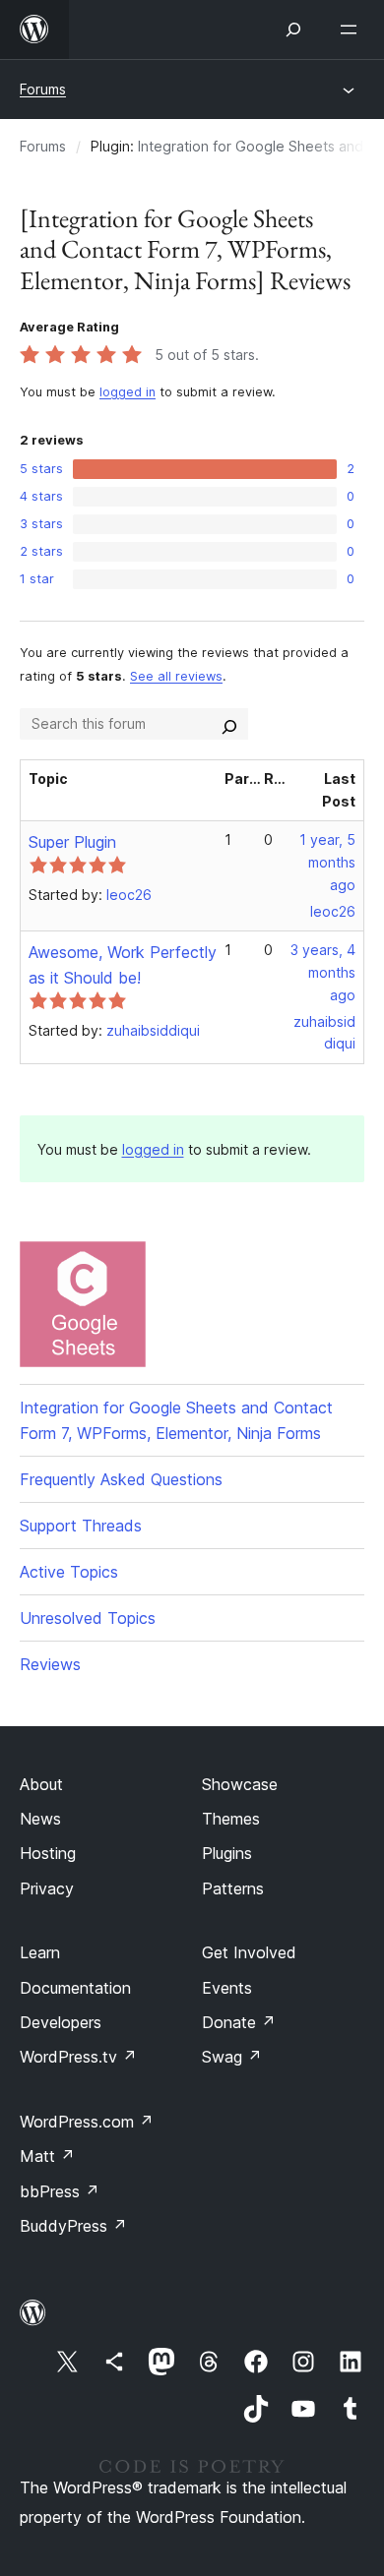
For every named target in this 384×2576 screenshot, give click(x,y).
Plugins (227, 1853)
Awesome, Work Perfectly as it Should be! (123, 965)
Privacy (47, 1888)
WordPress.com (87, 2122)
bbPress (60, 2191)
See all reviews (176, 676)
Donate (239, 2022)
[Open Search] (293, 30)
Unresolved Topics (88, 1618)
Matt (47, 2156)
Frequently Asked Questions (121, 1479)
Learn (40, 1952)
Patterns (233, 1888)
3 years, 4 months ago (323, 972)
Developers (61, 2022)
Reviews (50, 1664)
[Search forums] (229, 724)
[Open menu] (352, 30)
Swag (232, 2057)
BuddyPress (73, 2226)
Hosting (48, 1853)
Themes (231, 1819)
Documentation (75, 1988)
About (41, 1784)
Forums (43, 89)
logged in (128, 392)
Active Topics (69, 1572)
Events (227, 1988)
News (40, 1819)
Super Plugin (72, 842)
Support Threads (81, 1526)
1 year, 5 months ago (327, 862)
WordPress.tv (78, 2057)
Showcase (240, 1784)
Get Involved (249, 1952)
